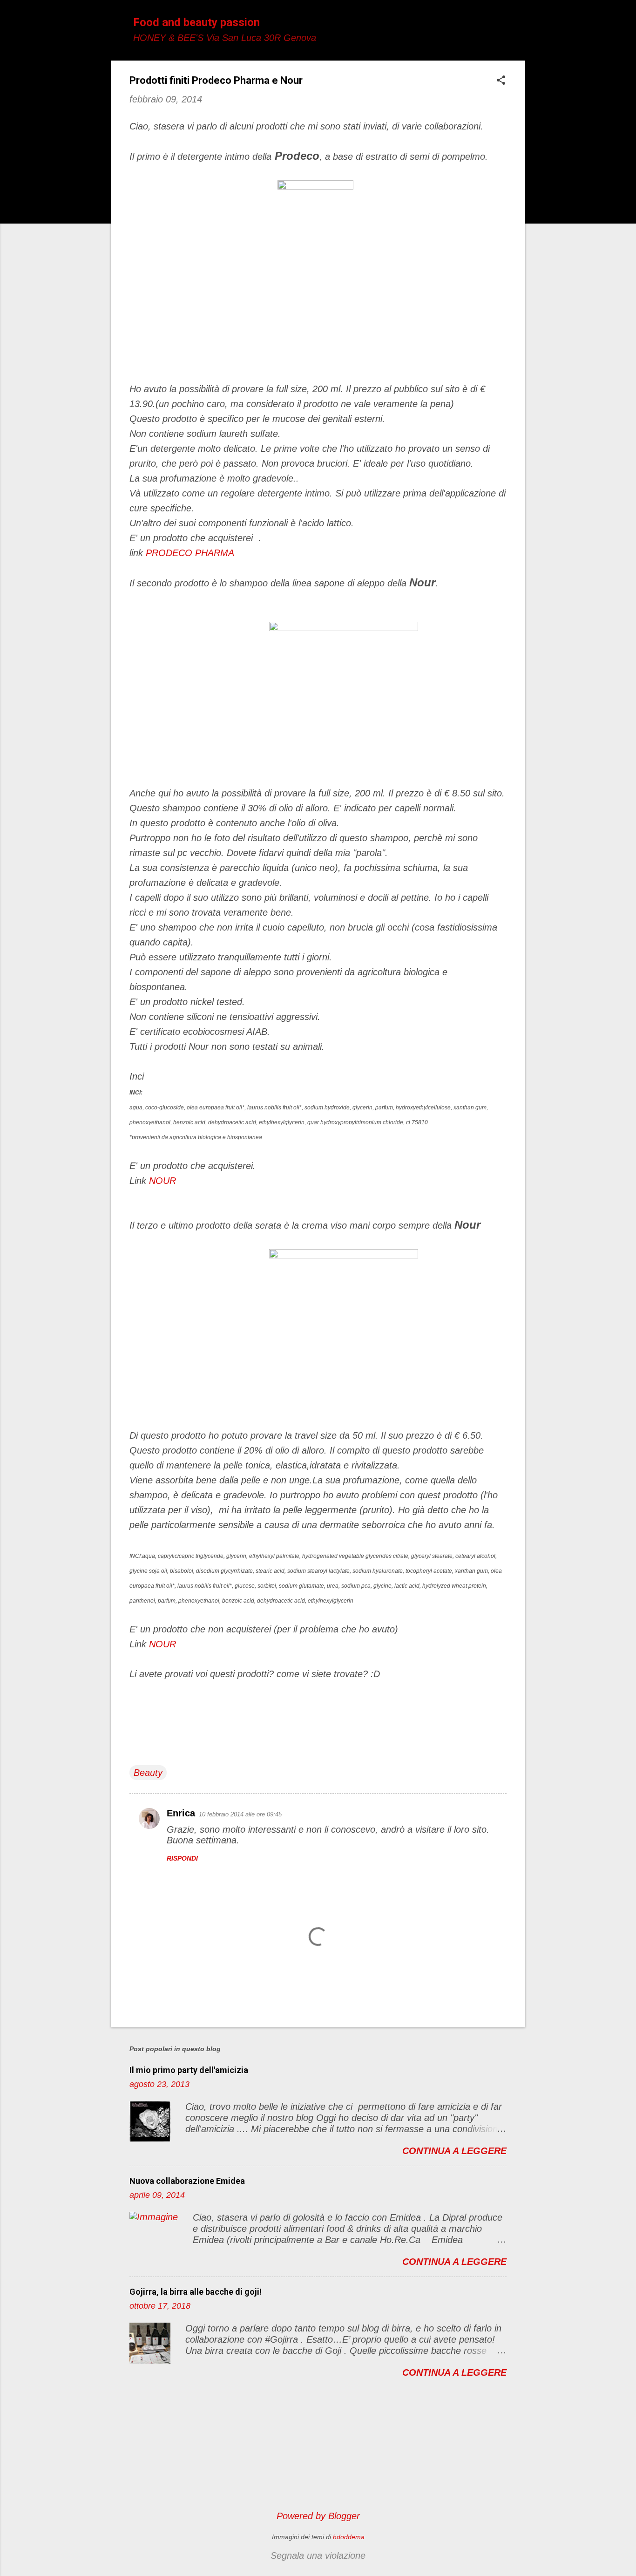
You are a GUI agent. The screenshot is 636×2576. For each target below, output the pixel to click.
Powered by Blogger (318, 2516)
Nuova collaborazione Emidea (187, 2181)
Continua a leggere (454, 2151)
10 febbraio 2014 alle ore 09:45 (240, 1814)
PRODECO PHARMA (190, 553)
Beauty (148, 1773)
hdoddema (349, 2537)
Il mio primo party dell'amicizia (189, 2070)
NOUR (162, 1181)
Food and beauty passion (196, 22)
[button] (501, 81)
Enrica (181, 1813)
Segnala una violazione (318, 2556)
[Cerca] (520, 25)
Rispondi (182, 1858)
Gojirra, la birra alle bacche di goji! (196, 2292)
